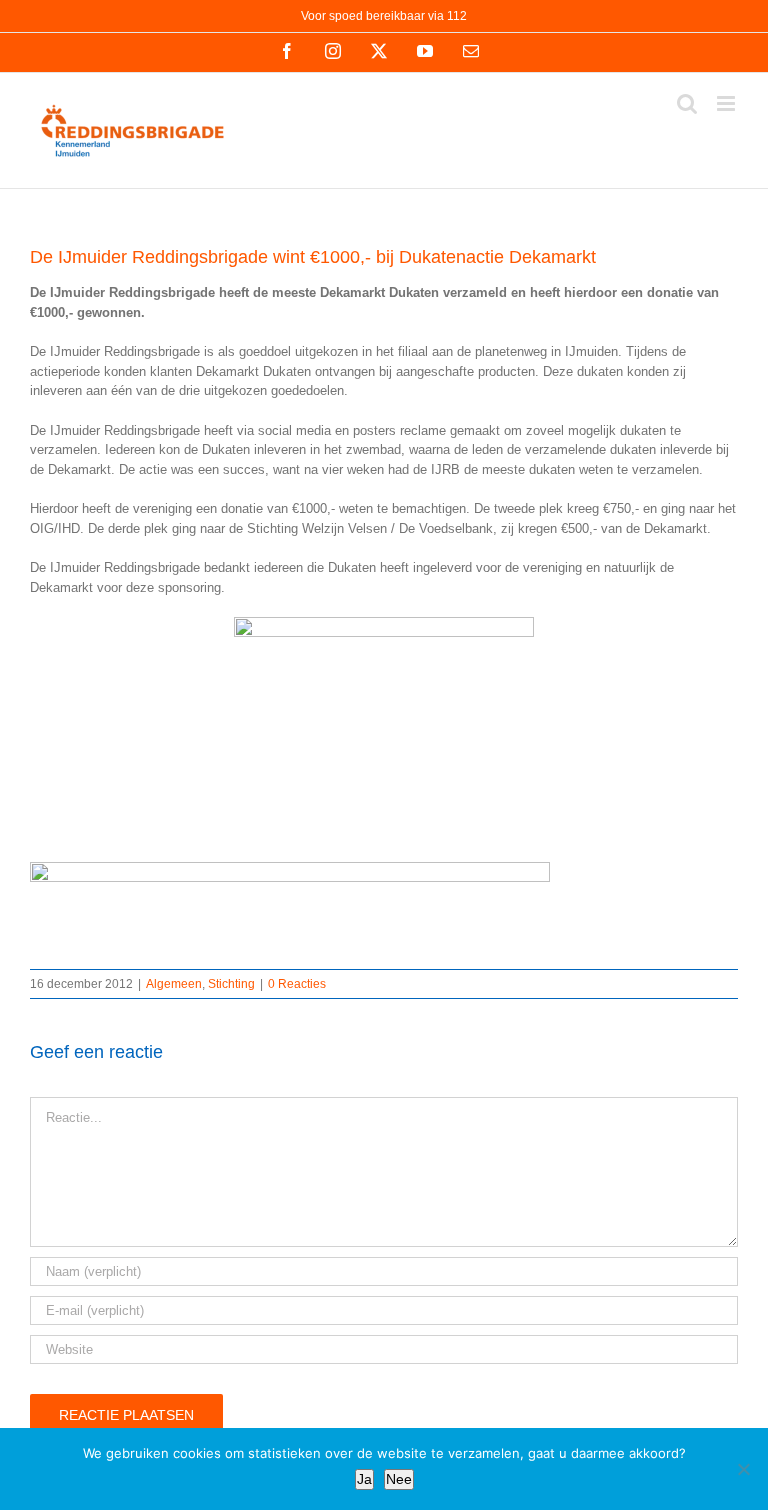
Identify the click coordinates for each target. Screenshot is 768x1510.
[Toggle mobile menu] (727, 103)
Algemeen (174, 984)
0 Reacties (297, 984)
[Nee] (743, 1469)
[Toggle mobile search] (687, 103)
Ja (364, 1479)
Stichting (231, 984)
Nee (399, 1479)
